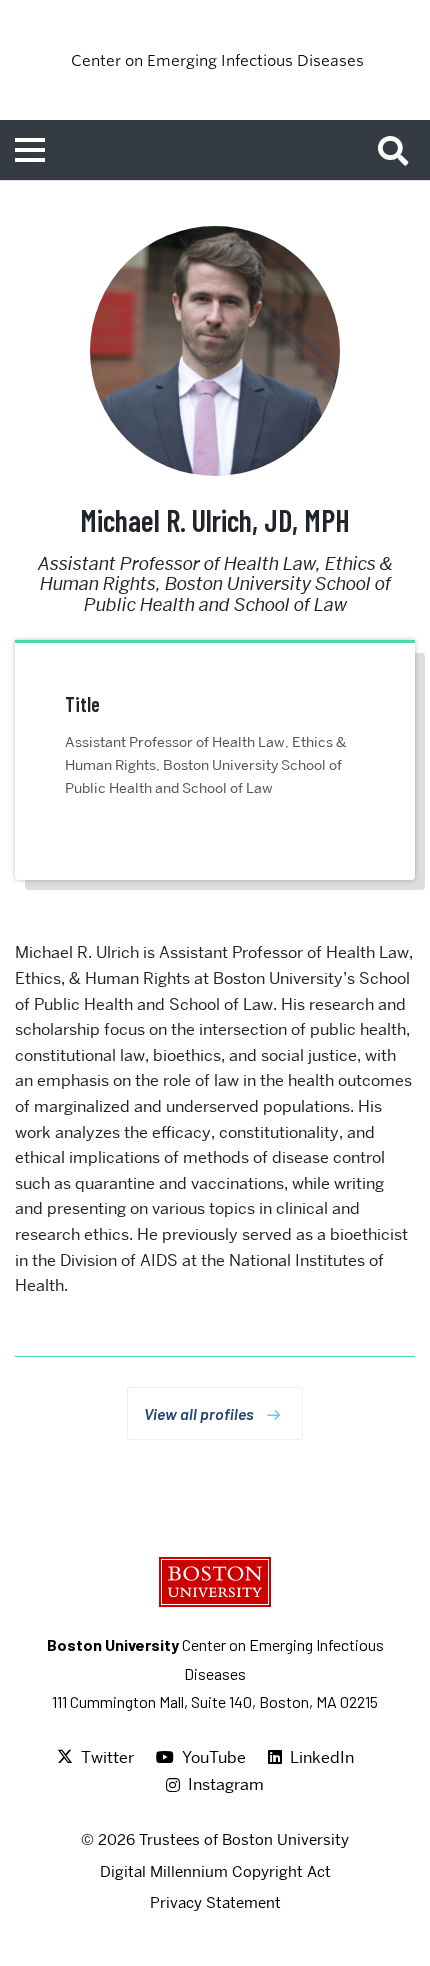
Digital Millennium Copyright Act (215, 1872)
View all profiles (199, 1413)
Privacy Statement (215, 1903)
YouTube (214, 1757)
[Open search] (400, 150)
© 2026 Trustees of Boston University (215, 1840)
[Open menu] (30, 150)
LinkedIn (322, 1757)
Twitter (107, 1757)
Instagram (226, 1784)
